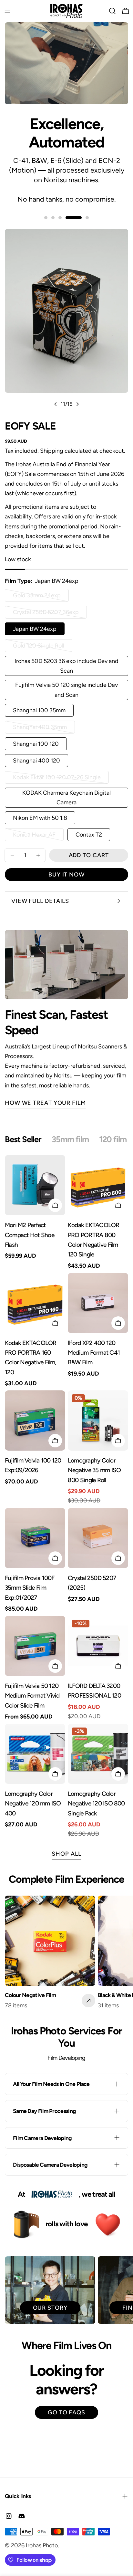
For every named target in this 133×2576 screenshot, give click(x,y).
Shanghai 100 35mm (39, 710)
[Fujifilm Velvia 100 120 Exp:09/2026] (35, 1421)
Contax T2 (89, 835)
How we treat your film (45, 1103)
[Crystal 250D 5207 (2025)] (98, 1538)
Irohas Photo (42, 2545)
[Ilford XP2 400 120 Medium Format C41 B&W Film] (98, 1303)
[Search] (112, 11)
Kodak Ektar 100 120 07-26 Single (57, 779)
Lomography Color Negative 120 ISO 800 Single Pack (96, 1804)
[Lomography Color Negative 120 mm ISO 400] (35, 1754)
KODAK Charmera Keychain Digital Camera (66, 798)
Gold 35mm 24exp (39, 597)
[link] (52, 2195)
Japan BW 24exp (35, 629)
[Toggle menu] (7, 11)
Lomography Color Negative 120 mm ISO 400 (33, 1804)
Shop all (66, 1854)
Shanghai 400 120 (36, 761)
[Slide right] (77, 404)
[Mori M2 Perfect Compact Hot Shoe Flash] (35, 1185)
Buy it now (66, 875)
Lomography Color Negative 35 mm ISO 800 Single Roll (94, 1470)
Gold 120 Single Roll (40, 647)
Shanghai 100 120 (36, 744)
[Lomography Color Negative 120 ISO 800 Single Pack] (98, 1754)
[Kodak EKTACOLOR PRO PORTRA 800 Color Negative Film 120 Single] (98, 1185)
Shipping (52, 451)
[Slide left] (56, 404)
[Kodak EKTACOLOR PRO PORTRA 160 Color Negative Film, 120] (35, 1303)
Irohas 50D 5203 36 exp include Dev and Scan (66, 666)
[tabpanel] (66, 1497)
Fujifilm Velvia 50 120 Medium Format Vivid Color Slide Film (32, 1696)
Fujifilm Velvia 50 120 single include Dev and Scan (66, 690)
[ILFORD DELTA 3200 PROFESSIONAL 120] (98, 1646)
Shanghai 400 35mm (41, 729)
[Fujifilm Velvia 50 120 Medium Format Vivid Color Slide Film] (35, 1646)
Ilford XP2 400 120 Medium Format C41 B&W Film (94, 1353)
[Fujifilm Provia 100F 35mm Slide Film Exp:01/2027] (35, 1538)
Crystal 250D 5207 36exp (46, 614)
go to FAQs (66, 2412)
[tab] (23, 1140)
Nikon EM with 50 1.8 (40, 818)
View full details (40, 901)
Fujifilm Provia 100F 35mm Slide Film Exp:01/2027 (30, 1588)
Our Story (50, 2308)
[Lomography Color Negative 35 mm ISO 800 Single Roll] (98, 1421)
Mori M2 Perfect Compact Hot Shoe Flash (30, 1235)
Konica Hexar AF (38, 836)
